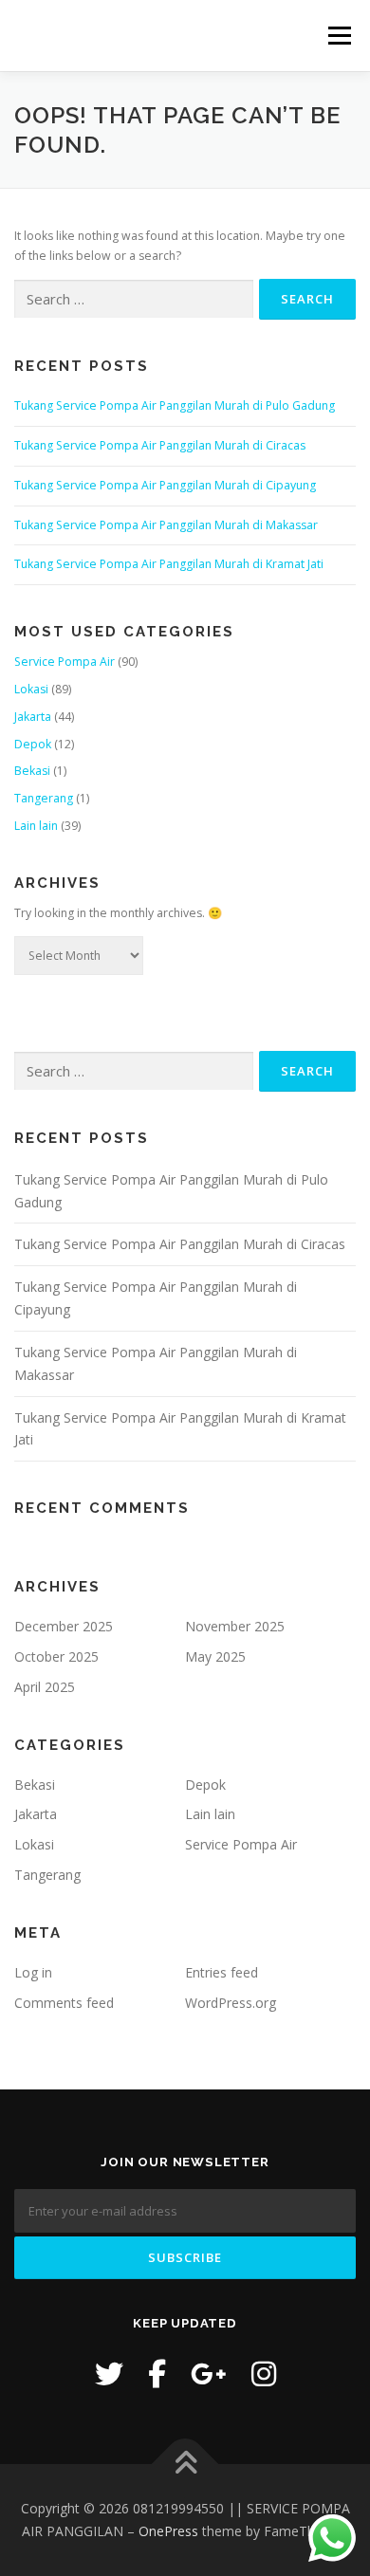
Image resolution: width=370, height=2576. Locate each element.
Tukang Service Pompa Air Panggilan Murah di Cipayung (165, 485)
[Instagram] (264, 2374)
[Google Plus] (209, 2374)
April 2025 (45, 1687)
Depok (33, 744)
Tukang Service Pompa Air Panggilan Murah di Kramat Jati (169, 564)
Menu (338, 36)
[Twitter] (109, 2374)
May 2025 (215, 1656)
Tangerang (44, 798)
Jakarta (33, 717)
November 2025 (235, 1626)
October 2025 (56, 1656)
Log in (33, 1972)
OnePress (168, 2531)
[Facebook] (157, 2374)
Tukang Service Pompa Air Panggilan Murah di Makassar (166, 525)
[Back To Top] (185, 2465)
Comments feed (64, 2003)
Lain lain (36, 826)
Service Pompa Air (65, 662)
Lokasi (31, 689)
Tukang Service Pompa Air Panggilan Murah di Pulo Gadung (175, 405)
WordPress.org (231, 2003)
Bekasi (32, 771)
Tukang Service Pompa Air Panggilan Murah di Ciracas (160, 445)
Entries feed (222, 1972)
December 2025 (64, 1626)
